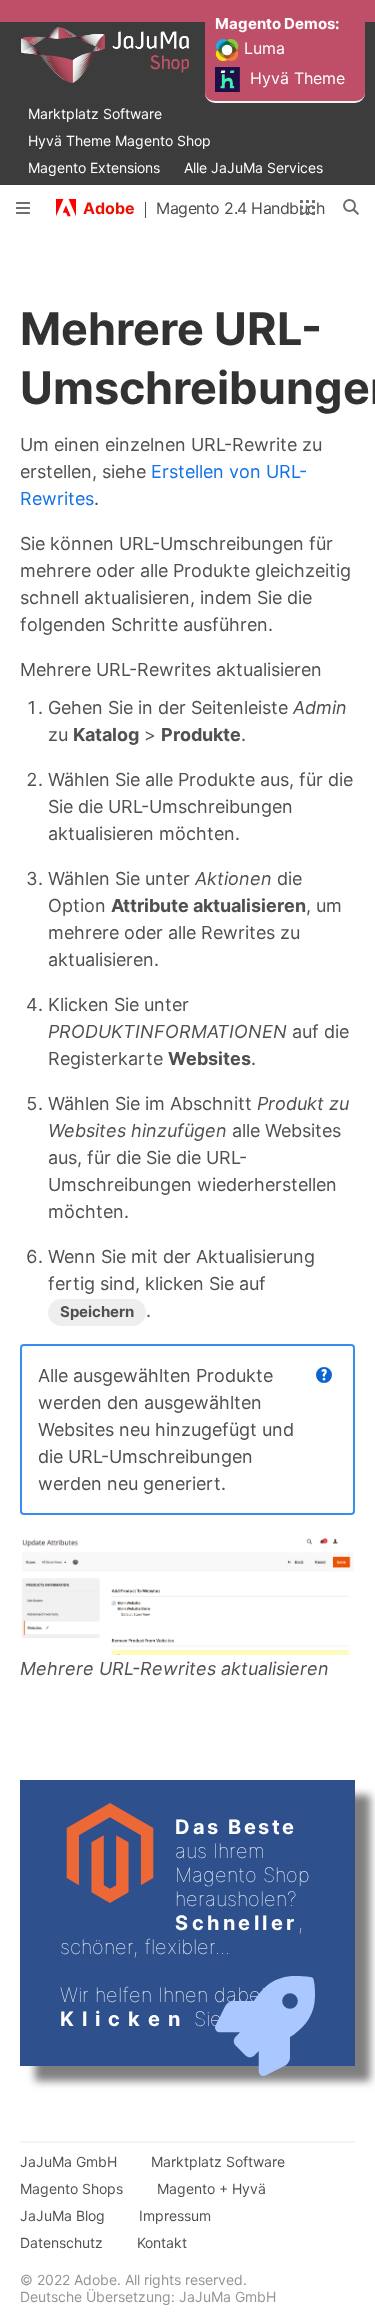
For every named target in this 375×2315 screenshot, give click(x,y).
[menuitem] (280, 12)
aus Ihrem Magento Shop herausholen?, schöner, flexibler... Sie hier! (185, 1923)
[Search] (352, 208)
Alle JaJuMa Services (253, 167)
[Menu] (23, 208)
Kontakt (162, 2242)
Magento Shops (71, 2188)
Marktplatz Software (95, 113)
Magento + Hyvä (211, 2188)
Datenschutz (61, 2242)
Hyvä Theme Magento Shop (119, 140)
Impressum (175, 2215)
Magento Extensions (94, 167)
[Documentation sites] (307, 208)
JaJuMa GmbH (68, 2161)
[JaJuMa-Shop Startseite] (141, 55)
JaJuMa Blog (62, 2215)
